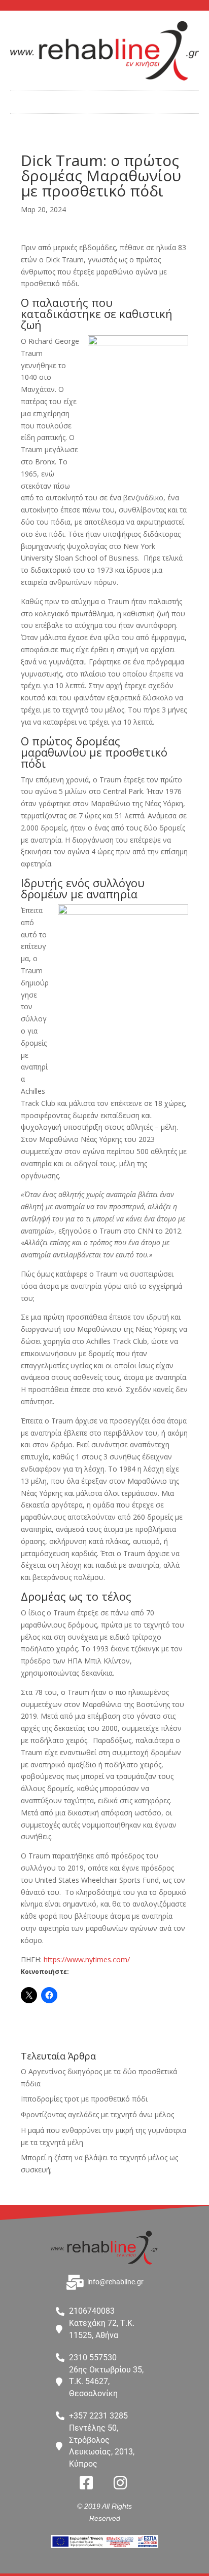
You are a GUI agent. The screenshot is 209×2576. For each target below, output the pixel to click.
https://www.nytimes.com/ (87, 1959)
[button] (104, 100)
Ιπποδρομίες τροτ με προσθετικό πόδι (84, 2099)
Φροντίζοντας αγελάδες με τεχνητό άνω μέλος (97, 2114)
